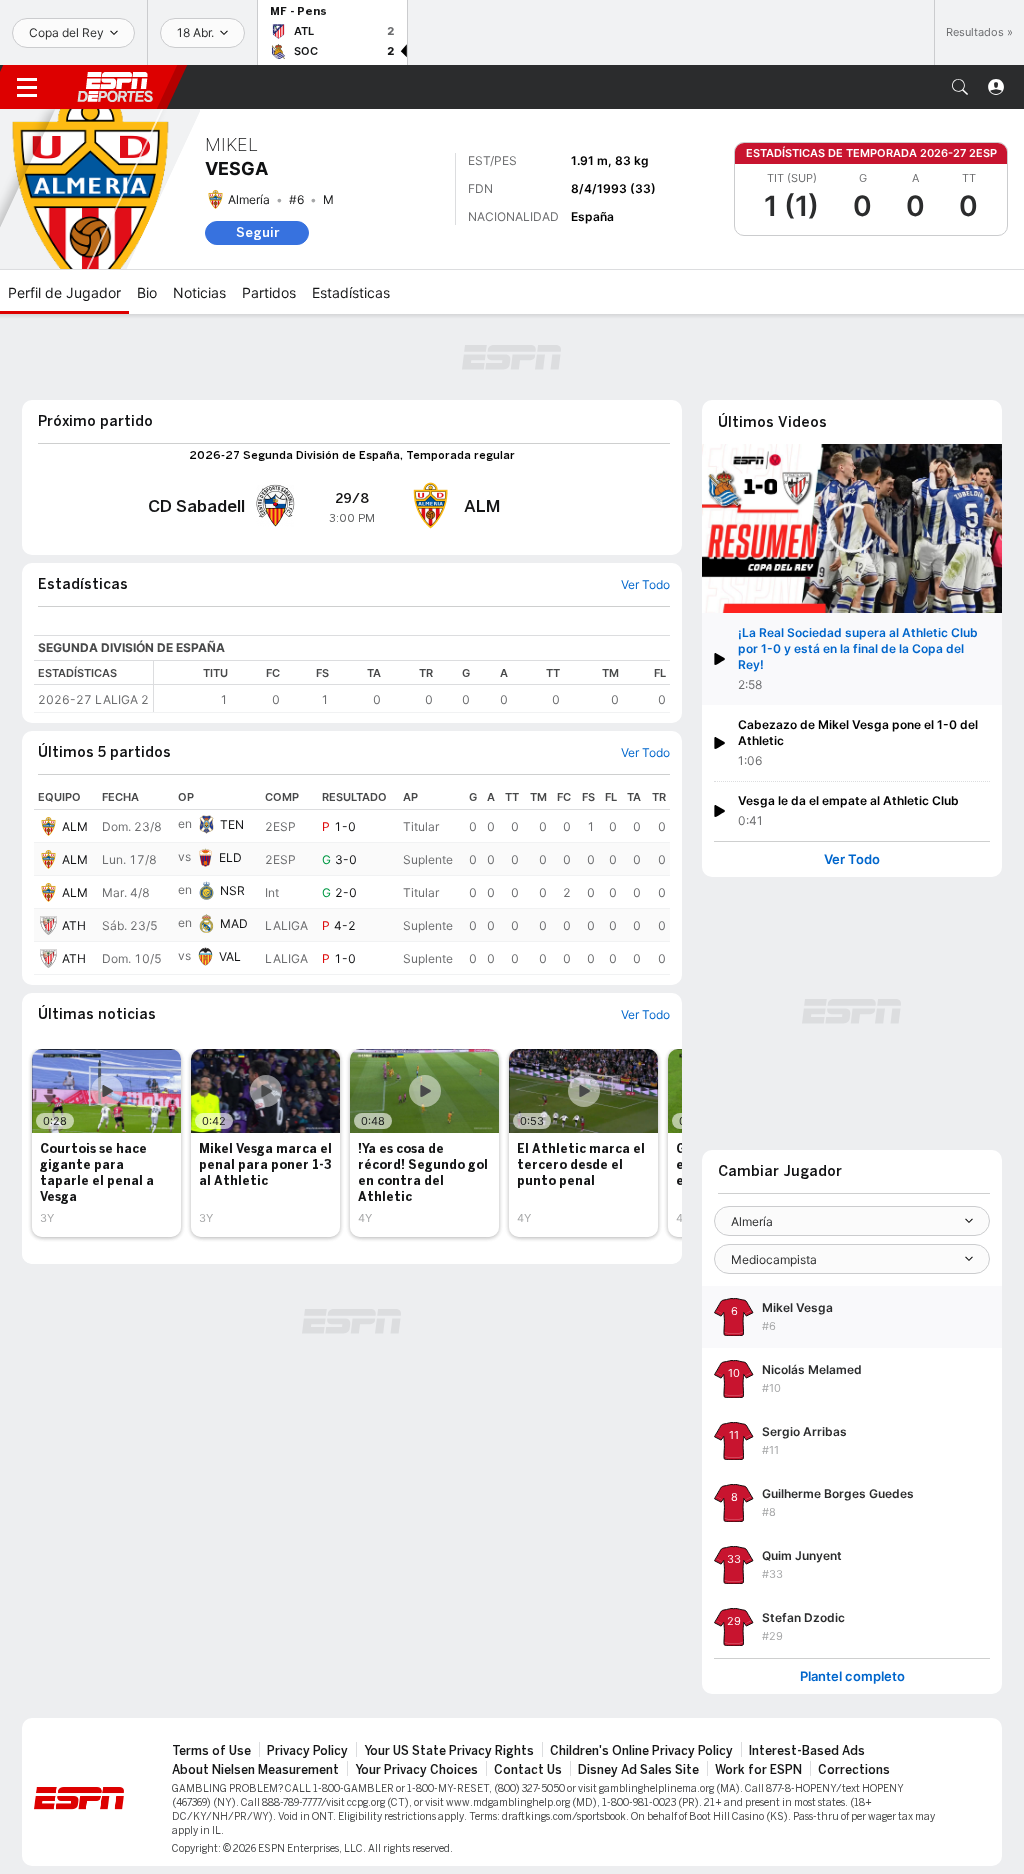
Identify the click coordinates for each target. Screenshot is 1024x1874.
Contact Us (528, 1770)
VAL (230, 956)
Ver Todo (852, 859)
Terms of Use (211, 1751)
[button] (960, 87)
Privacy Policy (307, 1751)
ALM (75, 826)
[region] (412, 686)
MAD (234, 923)
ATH (74, 925)
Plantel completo (852, 1676)
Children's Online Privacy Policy (641, 1751)
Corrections (854, 1770)
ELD (230, 857)
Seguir (257, 232)
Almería (249, 199)
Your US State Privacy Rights (449, 1751)
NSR (232, 890)
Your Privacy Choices (416, 1770)
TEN (232, 824)
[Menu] (27, 87)
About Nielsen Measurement (255, 1770)
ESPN (115, 87)
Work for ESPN (758, 1770)
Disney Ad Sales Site (638, 1770)
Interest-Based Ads (807, 1751)
